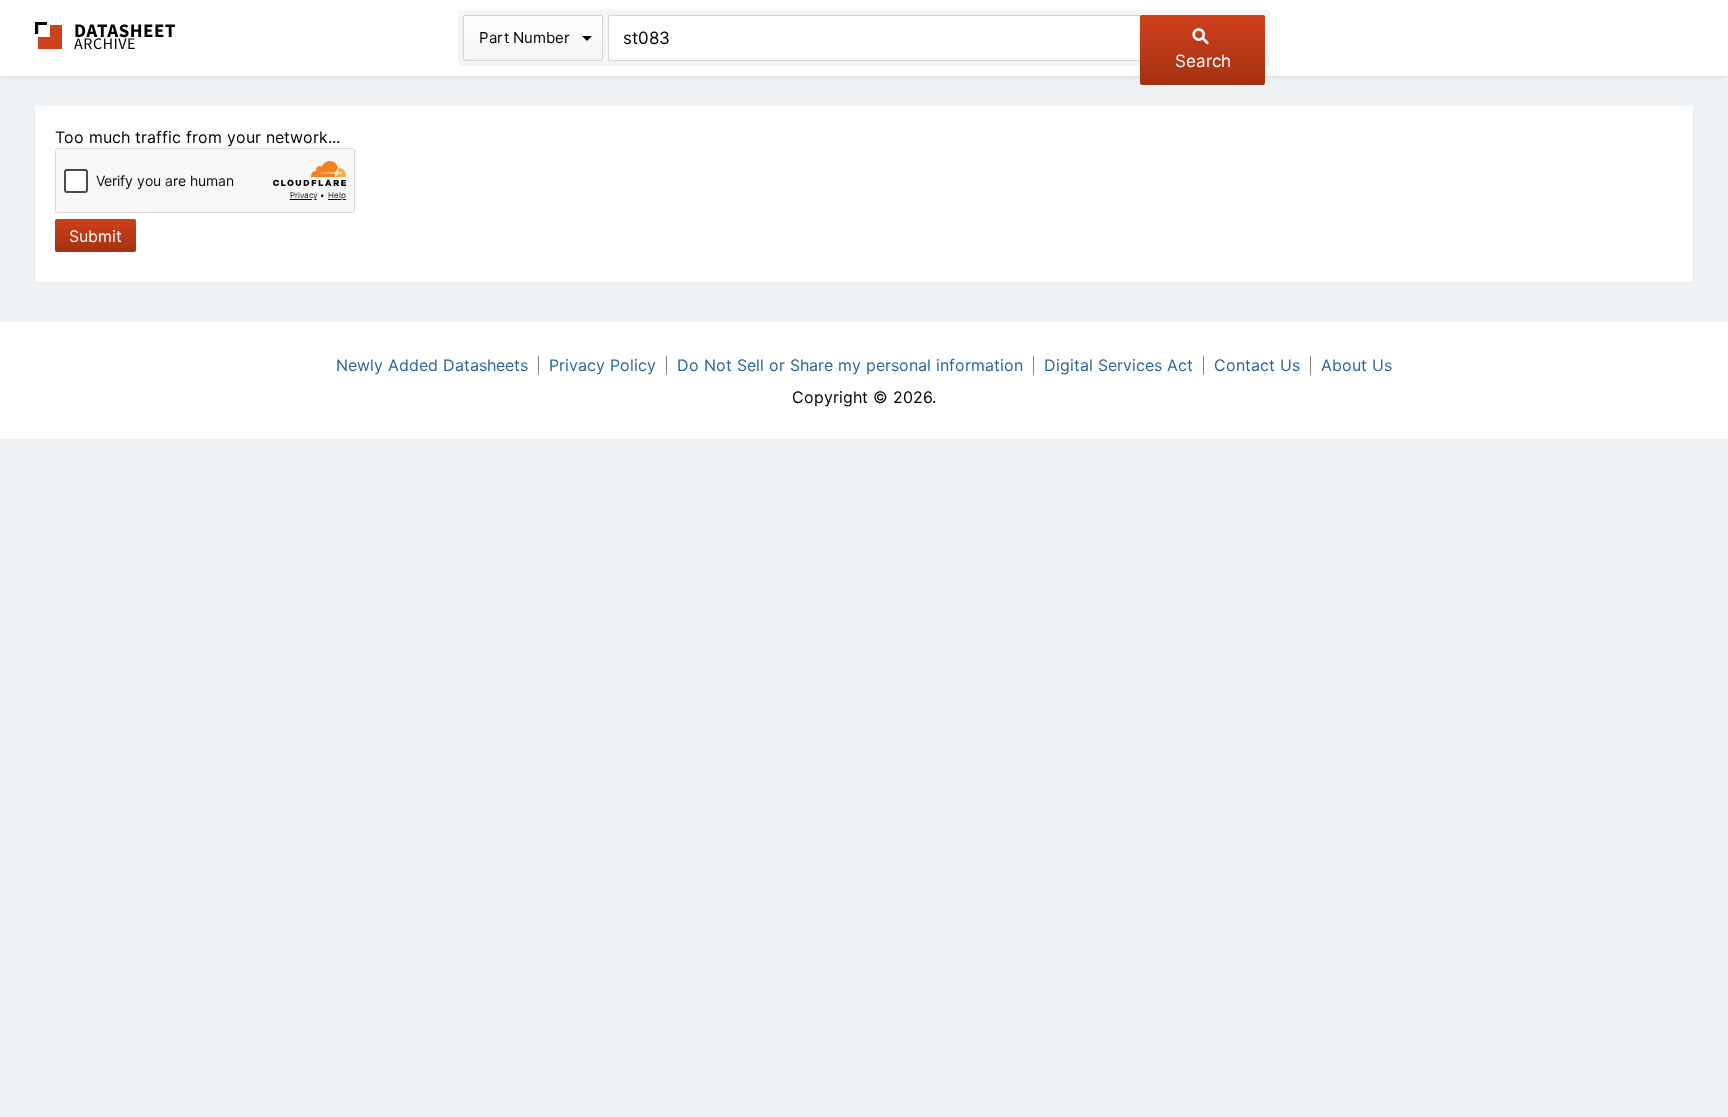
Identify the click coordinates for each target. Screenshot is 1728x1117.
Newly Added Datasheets (432, 365)
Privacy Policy (602, 365)
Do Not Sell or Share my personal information (850, 365)
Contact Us (1257, 365)
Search (1203, 61)
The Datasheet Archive (105, 35)
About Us (1356, 365)
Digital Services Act (1118, 365)
